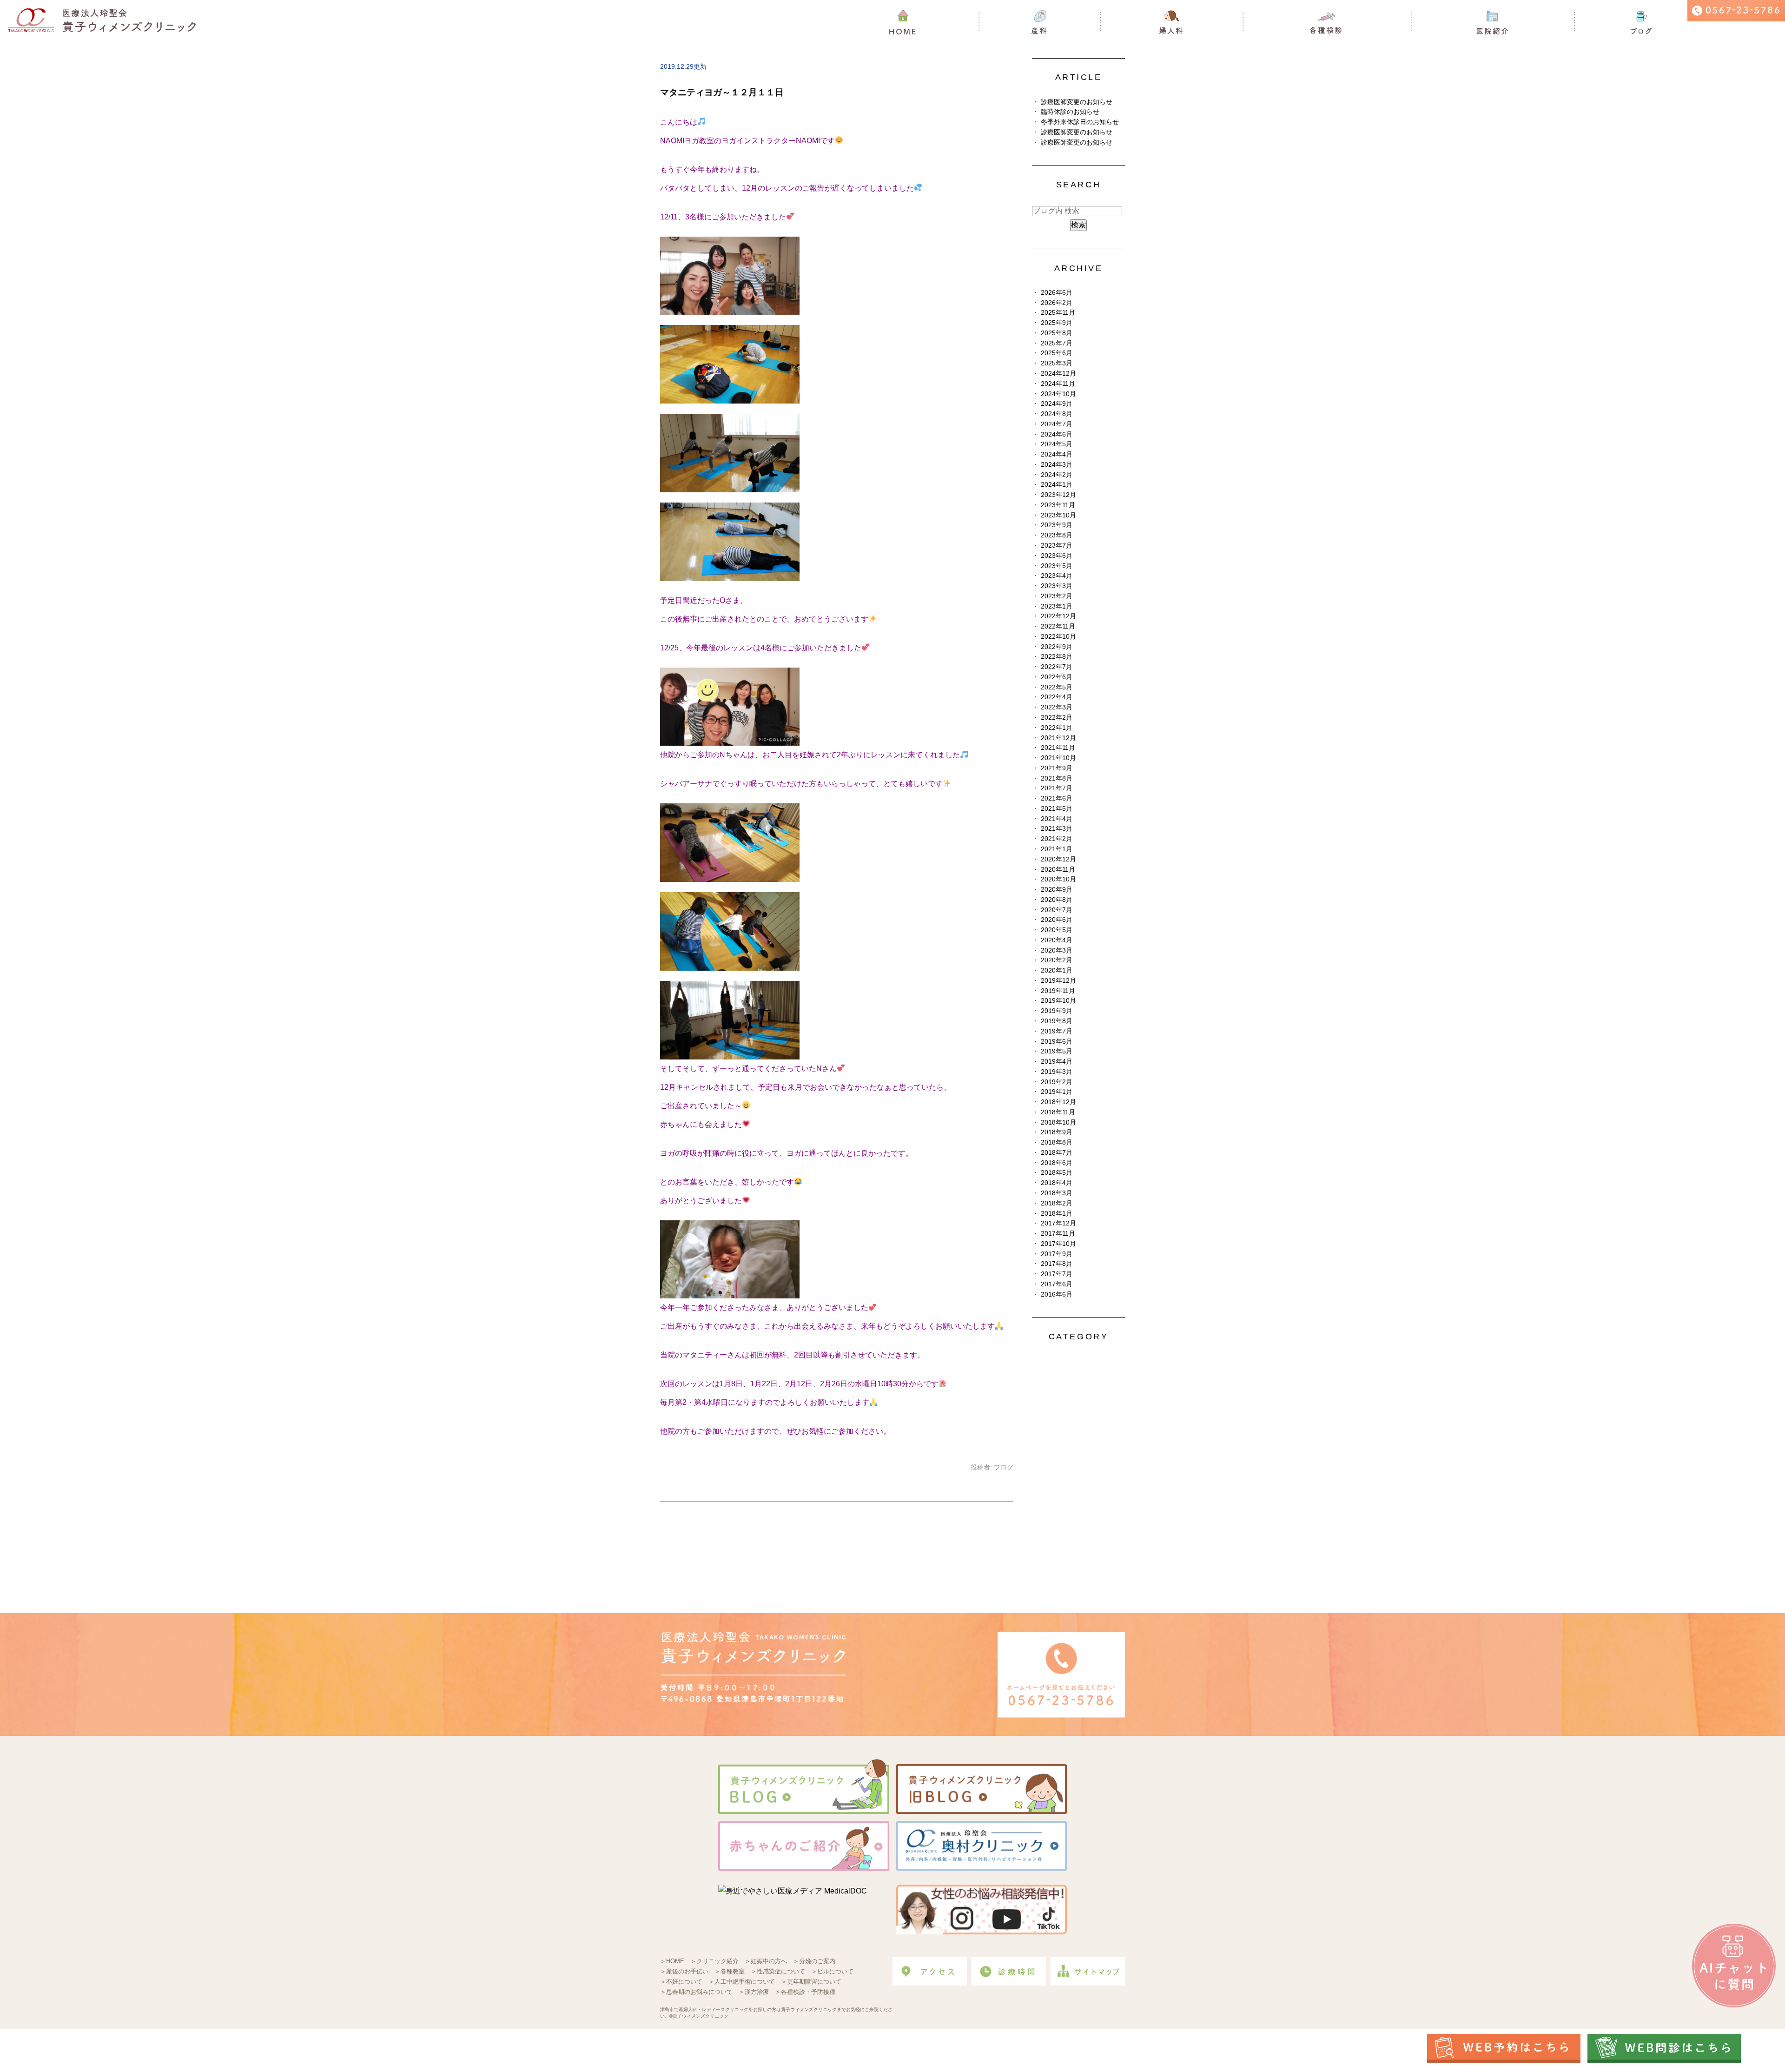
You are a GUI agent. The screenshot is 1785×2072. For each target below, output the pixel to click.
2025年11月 (1058, 313)
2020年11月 (1058, 870)
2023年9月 (1057, 525)
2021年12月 (1058, 738)
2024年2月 (1057, 475)
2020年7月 (1057, 910)
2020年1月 (1057, 970)
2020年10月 (1058, 879)
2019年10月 (1058, 1001)
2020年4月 (1057, 940)
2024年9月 (1057, 404)
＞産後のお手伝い (684, 1971)
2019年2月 (1057, 1082)
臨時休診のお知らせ (1070, 112)
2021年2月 (1057, 839)
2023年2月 (1057, 596)
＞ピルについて (832, 1971)
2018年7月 (1057, 1153)
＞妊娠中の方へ (766, 1961)
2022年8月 (1057, 657)
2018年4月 (1057, 1183)
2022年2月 (1057, 718)
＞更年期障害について (811, 1982)
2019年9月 (1057, 1011)
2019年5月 (1057, 1051)
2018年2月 (1057, 1203)
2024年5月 (1057, 444)
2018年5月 (1057, 1173)
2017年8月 (1057, 1264)
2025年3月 (1057, 363)
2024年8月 (1057, 414)
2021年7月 (1057, 788)
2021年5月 (1057, 809)
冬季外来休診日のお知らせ (1080, 122)
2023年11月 (1058, 505)
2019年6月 (1057, 1042)
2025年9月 (1057, 323)
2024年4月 (1057, 454)
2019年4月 (1057, 1062)
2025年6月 (1057, 353)
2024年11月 (1058, 384)
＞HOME (672, 1961)
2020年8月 (1057, 900)
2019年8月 (1057, 1021)
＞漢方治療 (754, 1992)
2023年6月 (1057, 556)
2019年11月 (1058, 991)
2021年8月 (1057, 778)
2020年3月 (1057, 950)
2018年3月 (1057, 1193)
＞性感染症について (778, 1971)
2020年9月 (1057, 890)
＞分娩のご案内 (814, 1961)
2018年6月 (1057, 1163)
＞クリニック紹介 (714, 1961)
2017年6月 (1057, 1284)
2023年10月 (1058, 515)
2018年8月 (1057, 1142)
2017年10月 (1058, 1244)
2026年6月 (1057, 293)
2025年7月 (1057, 343)
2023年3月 (1057, 586)
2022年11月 (1058, 626)
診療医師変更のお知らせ (1077, 102)
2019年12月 (1058, 981)
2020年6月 (1057, 920)
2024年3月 (1057, 465)
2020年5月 (1057, 930)
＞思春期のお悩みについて (696, 1992)
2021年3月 (1057, 829)
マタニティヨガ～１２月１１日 (722, 92)
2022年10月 (1058, 637)
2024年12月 (1058, 374)
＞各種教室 (730, 1971)
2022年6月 (1057, 677)
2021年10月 (1058, 758)
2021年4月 (1057, 819)
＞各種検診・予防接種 (805, 1992)
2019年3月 (1057, 1072)
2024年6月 (1057, 434)
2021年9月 (1057, 768)
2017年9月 (1057, 1254)
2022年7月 (1057, 667)
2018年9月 (1057, 1132)
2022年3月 (1057, 707)
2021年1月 (1057, 849)
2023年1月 (1057, 606)
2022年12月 (1058, 616)
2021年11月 (1058, 748)
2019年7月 (1057, 1031)
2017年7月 (1057, 1274)
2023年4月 (1057, 576)
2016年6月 (1057, 1294)
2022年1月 (1057, 728)
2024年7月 (1057, 424)
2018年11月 (1058, 1112)
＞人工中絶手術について (742, 1982)
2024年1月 (1057, 485)
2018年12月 (1058, 1102)
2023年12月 (1058, 495)
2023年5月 (1057, 566)
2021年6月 (1057, 798)
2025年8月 (1057, 333)
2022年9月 (1057, 647)
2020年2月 (1057, 960)
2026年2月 (1057, 303)
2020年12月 (1058, 859)
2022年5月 (1057, 687)
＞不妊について (681, 1982)
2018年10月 (1058, 1122)
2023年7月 (1057, 546)
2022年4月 (1057, 697)
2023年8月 (1057, 535)
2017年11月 (1058, 1234)
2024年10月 (1058, 394)
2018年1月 (1057, 1214)
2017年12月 (1058, 1223)
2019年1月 (1057, 1092)
